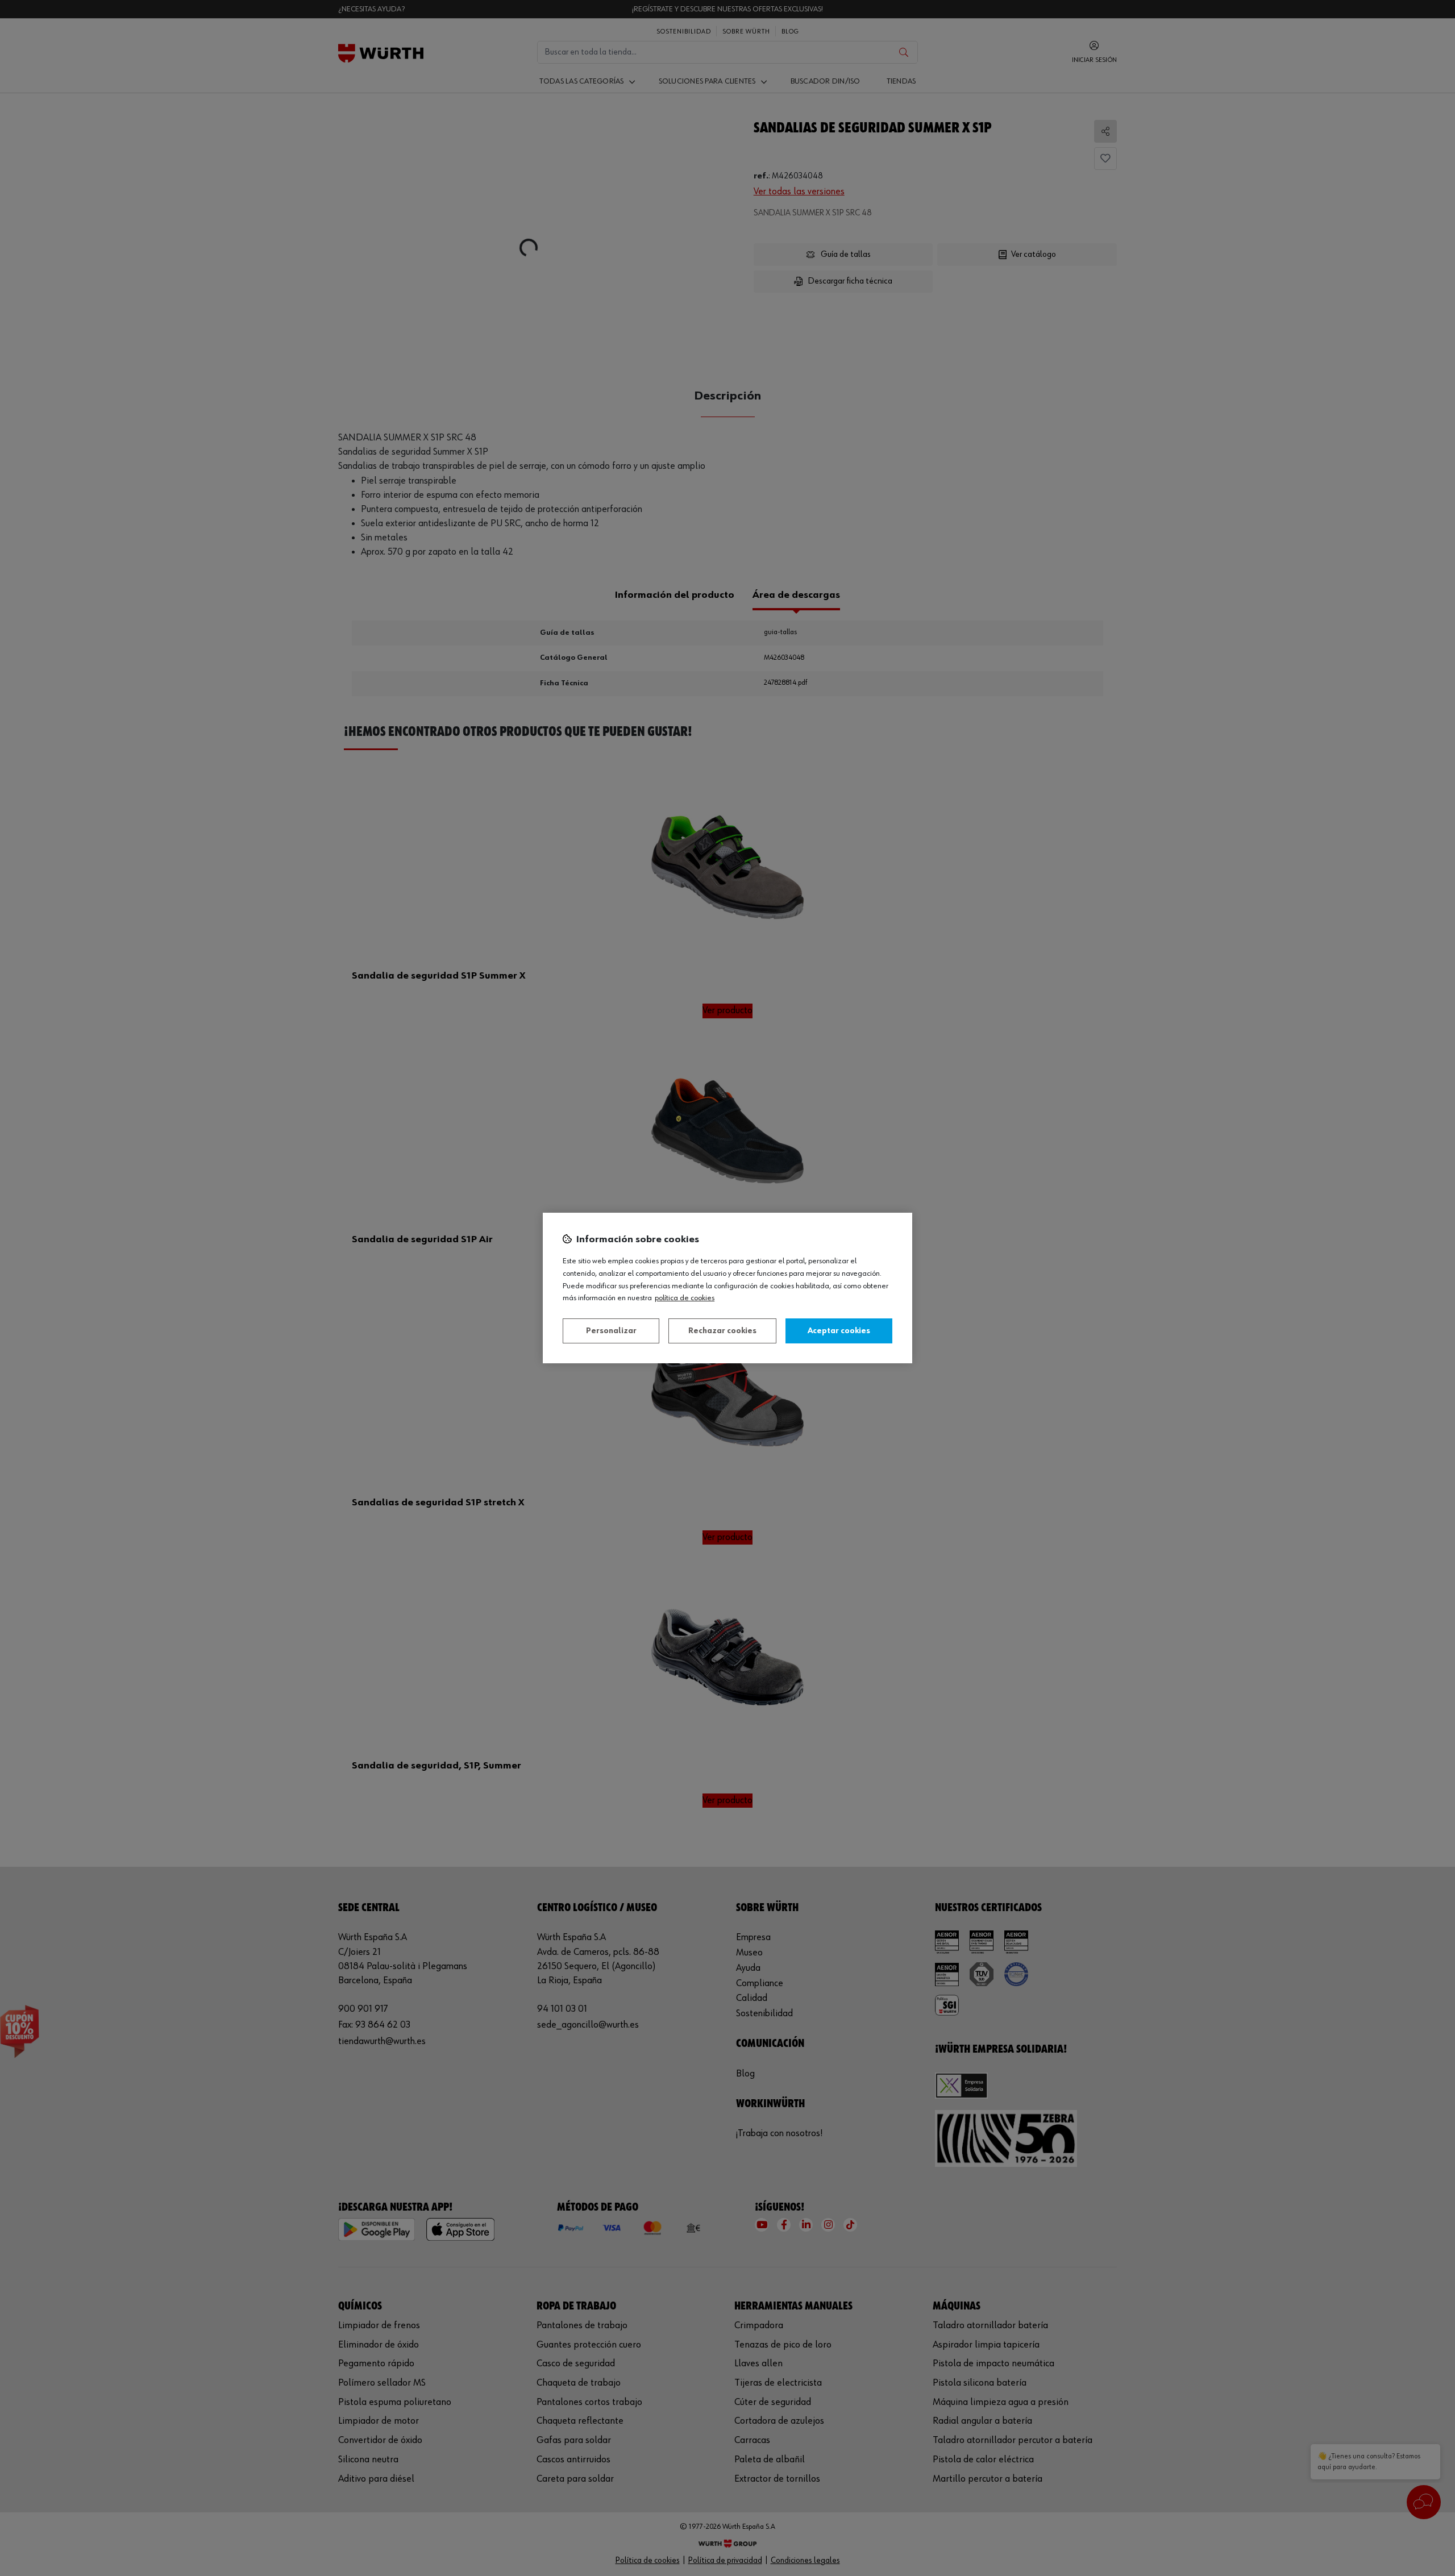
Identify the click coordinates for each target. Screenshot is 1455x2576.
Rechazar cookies (722, 1331)
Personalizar (611, 1331)
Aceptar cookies (839, 1331)
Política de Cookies (685, 1298)
